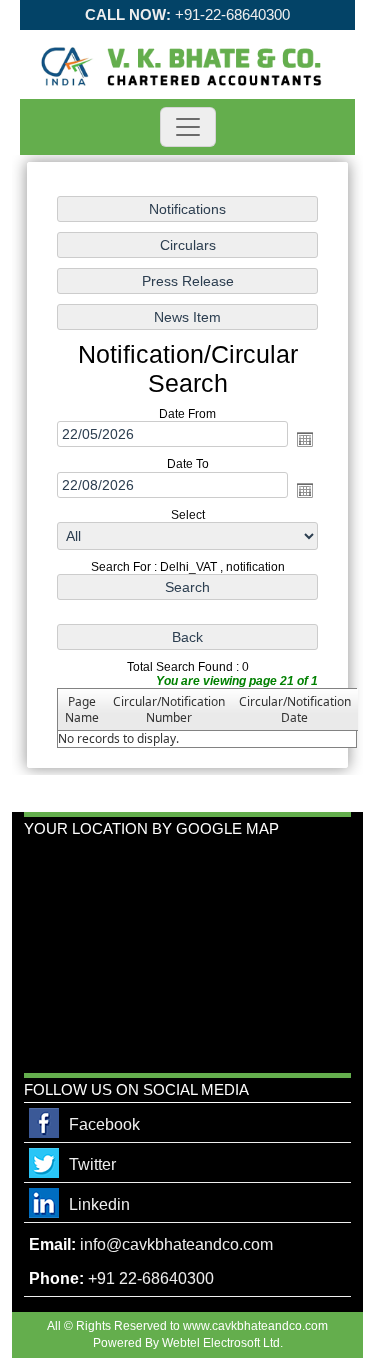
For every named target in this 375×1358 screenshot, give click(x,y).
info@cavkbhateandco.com (176, 1244)
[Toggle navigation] (188, 127)
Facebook (104, 1124)
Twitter (92, 1164)
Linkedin (99, 1204)
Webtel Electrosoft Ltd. (222, 1343)
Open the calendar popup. (305, 439)
